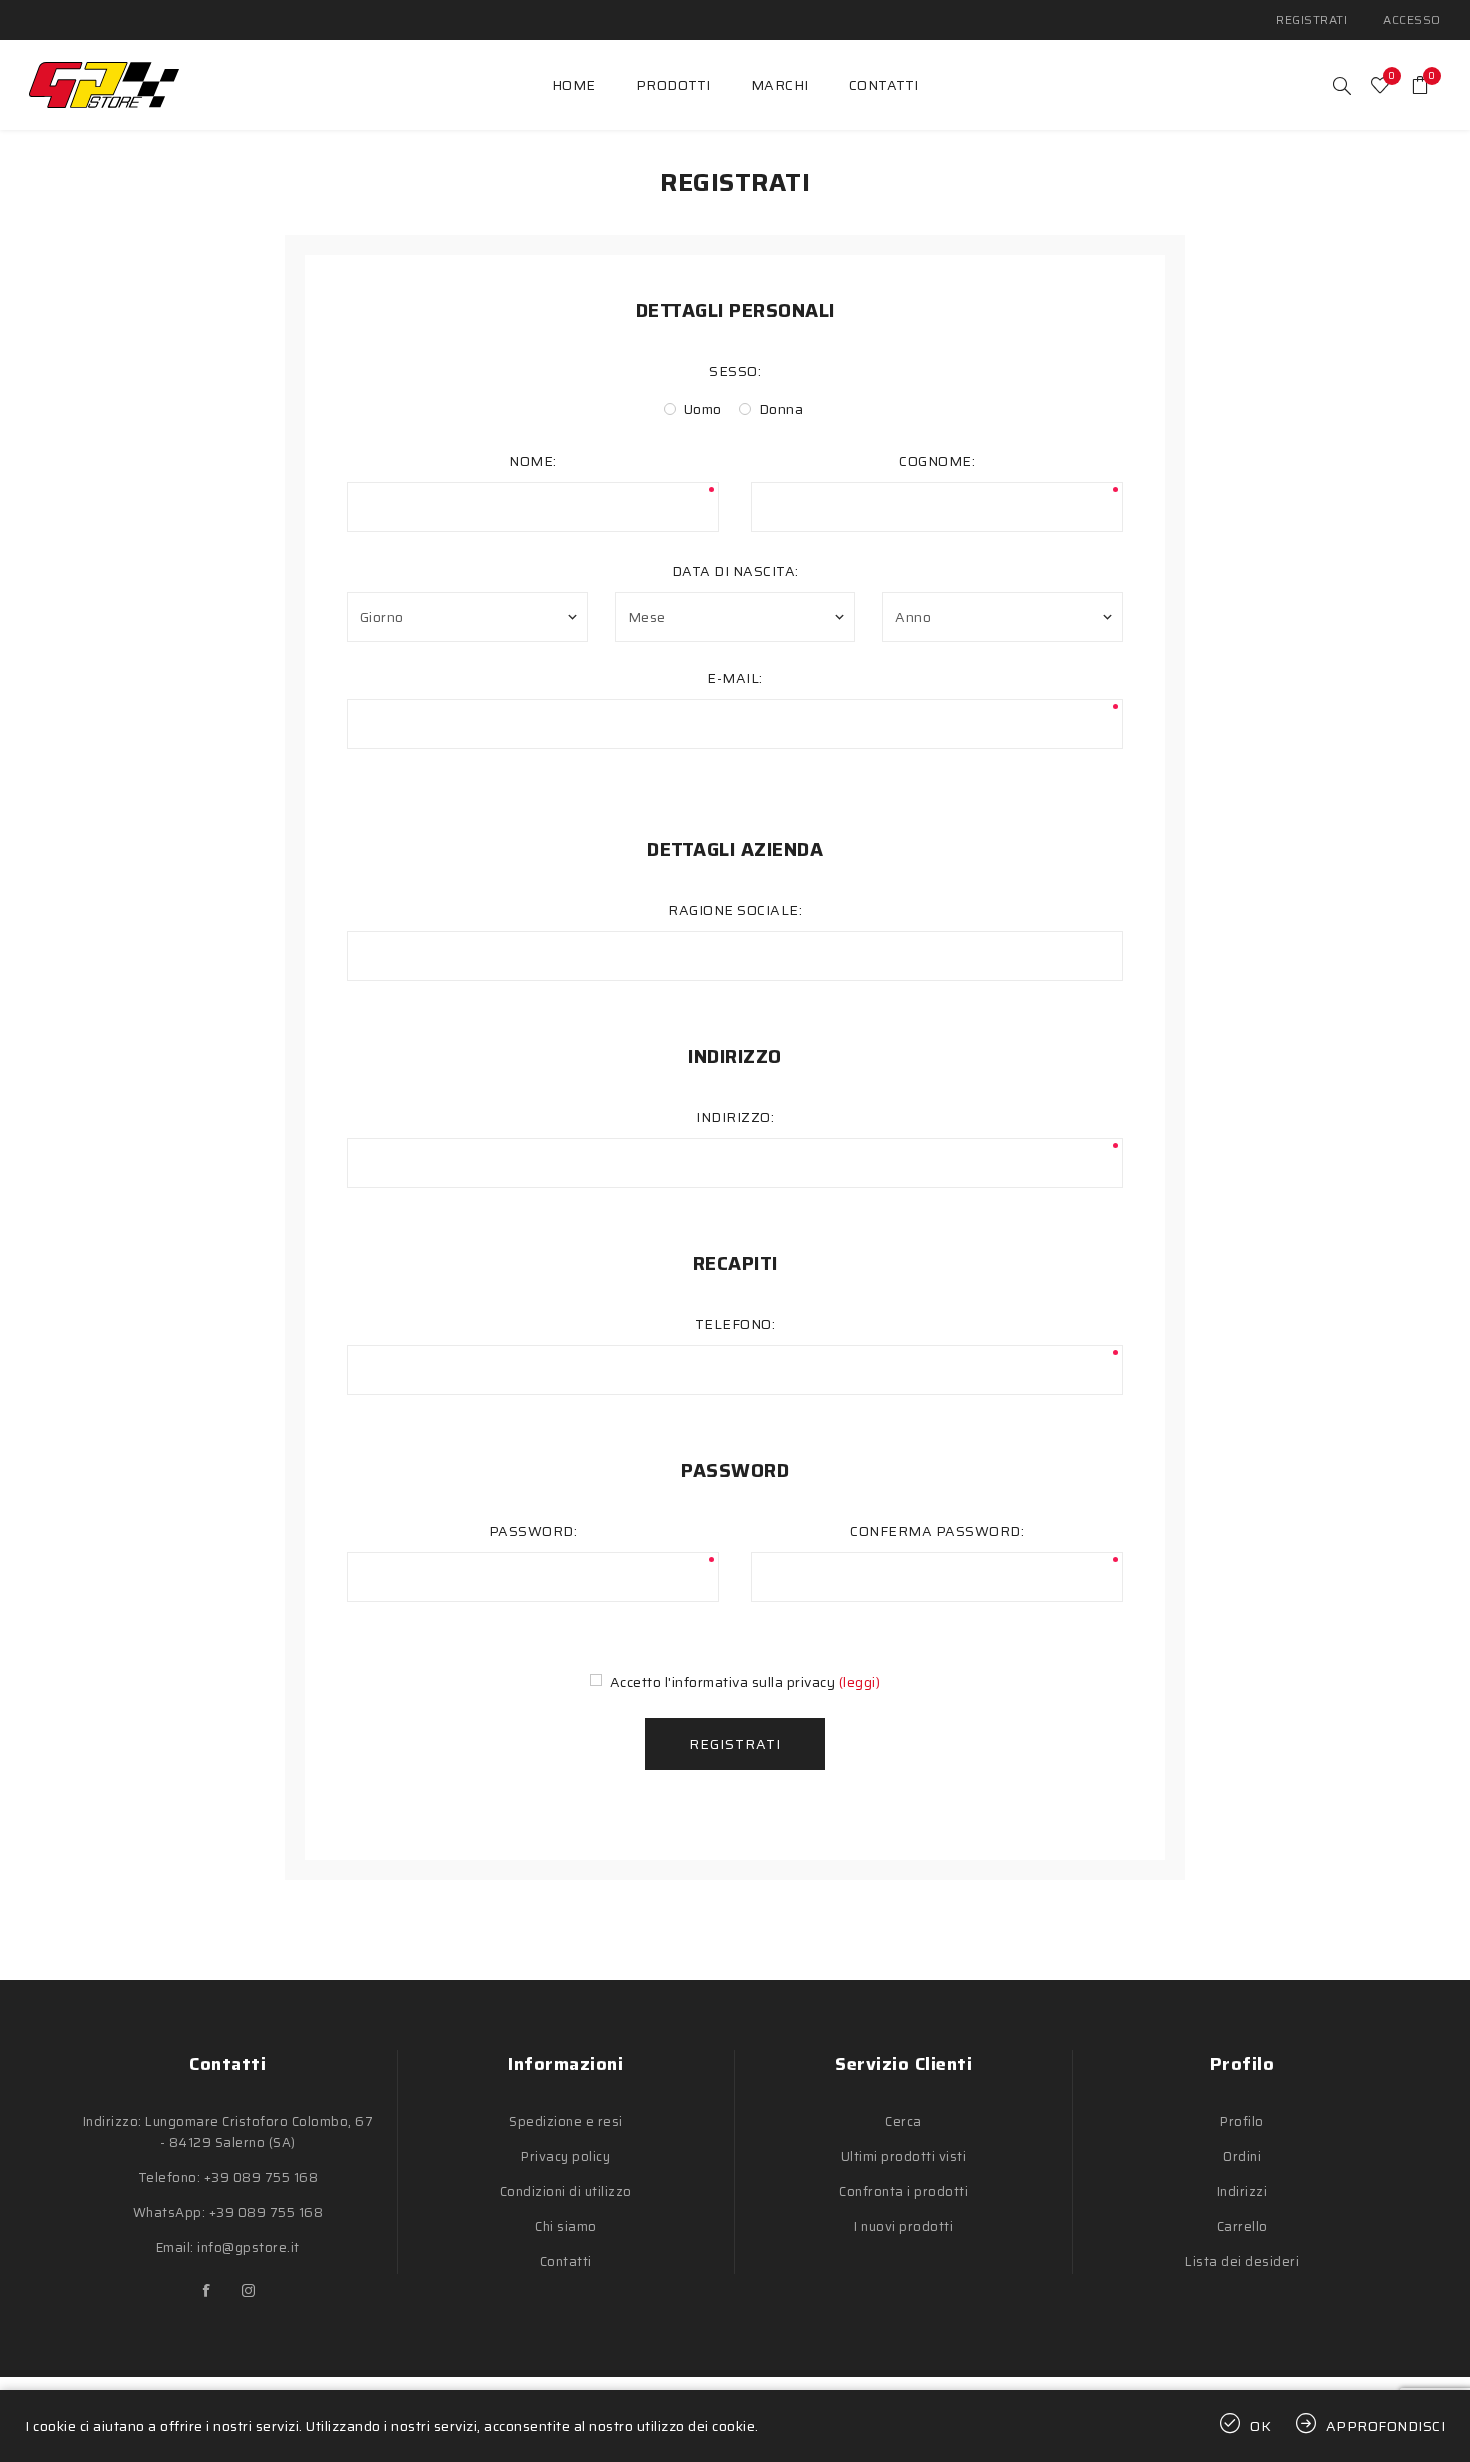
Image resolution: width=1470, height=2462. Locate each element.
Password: (533, 1531)
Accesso (1412, 19)
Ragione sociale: (735, 910)
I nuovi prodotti (903, 2226)
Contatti (566, 2261)
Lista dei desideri (1242, 2261)
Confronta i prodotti (903, 2191)
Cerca (903, 2121)
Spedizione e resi (566, 2121)
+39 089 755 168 (261, 2177)
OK (1261, 2426)
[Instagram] (249, 2291)
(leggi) (860, 1682)
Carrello (1242, 2226)
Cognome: (937, 461)
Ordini (1242, 2156)
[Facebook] (207, 2291)
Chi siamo (566, 2226)
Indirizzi (1242, 2191)
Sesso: (735, 371)
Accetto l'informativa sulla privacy (723, 1682)
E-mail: (735, 678)
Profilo (1242, 2121)
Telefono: (735, 1324)
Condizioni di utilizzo (566, 2191)
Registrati (1311, 19)
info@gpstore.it (248, 2247)
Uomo (703, 409)
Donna (781, 409)
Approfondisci (1386, 2426)
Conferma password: (937, 1531)
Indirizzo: (735, 1117)
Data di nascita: (735, 571)
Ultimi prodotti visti (904, 2156)
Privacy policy (565, 2156)
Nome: (533, 461)
